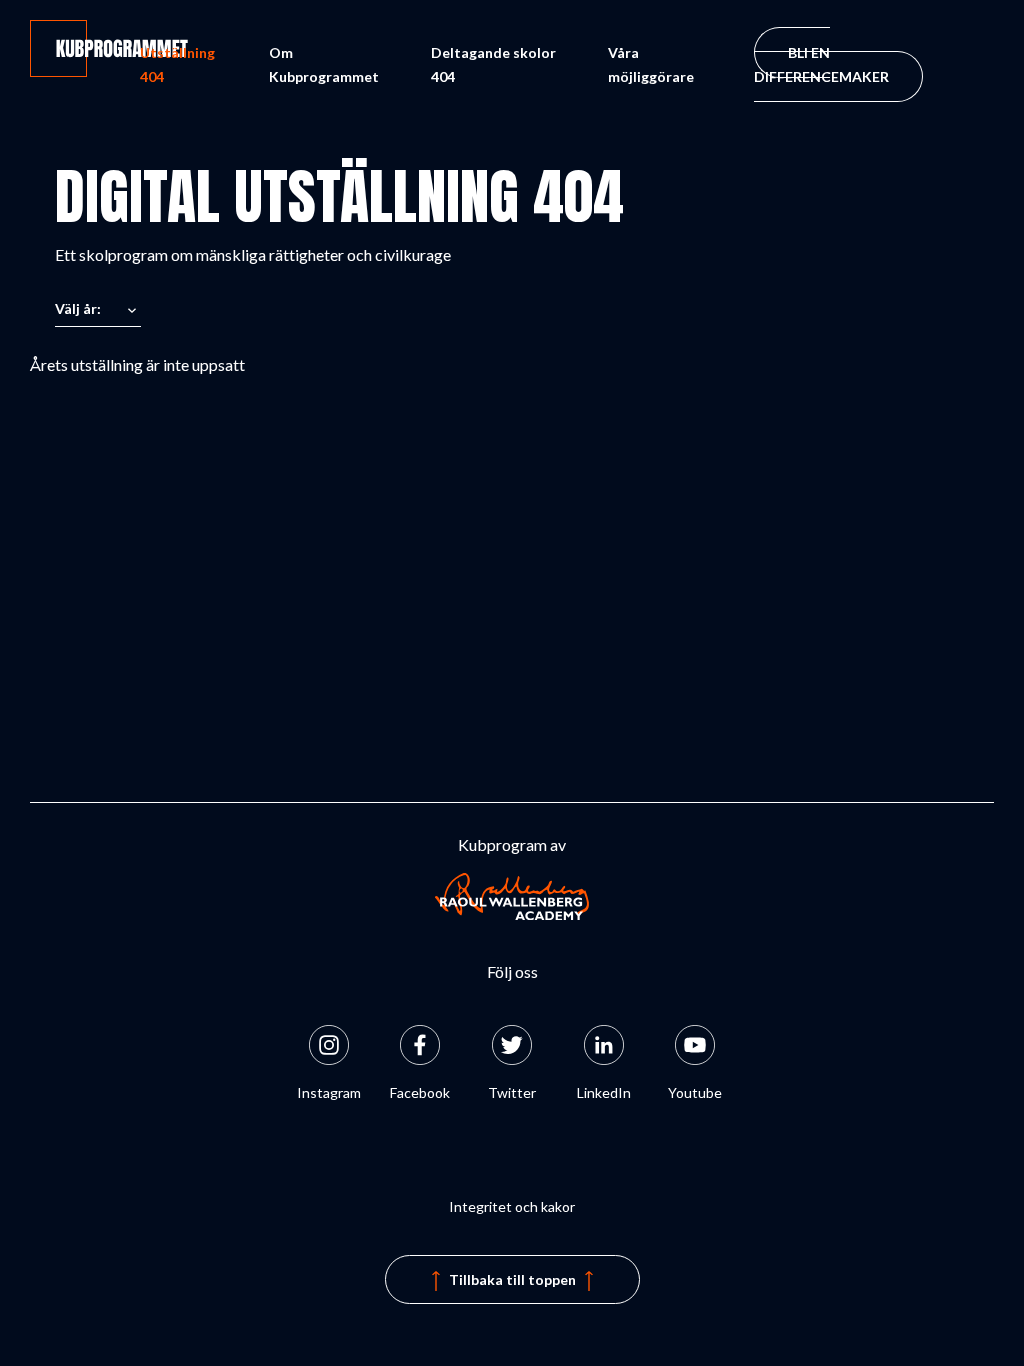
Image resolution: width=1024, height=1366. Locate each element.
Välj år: (78, 308)
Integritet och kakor (512, 1206)
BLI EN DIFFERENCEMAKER (821, 64)
